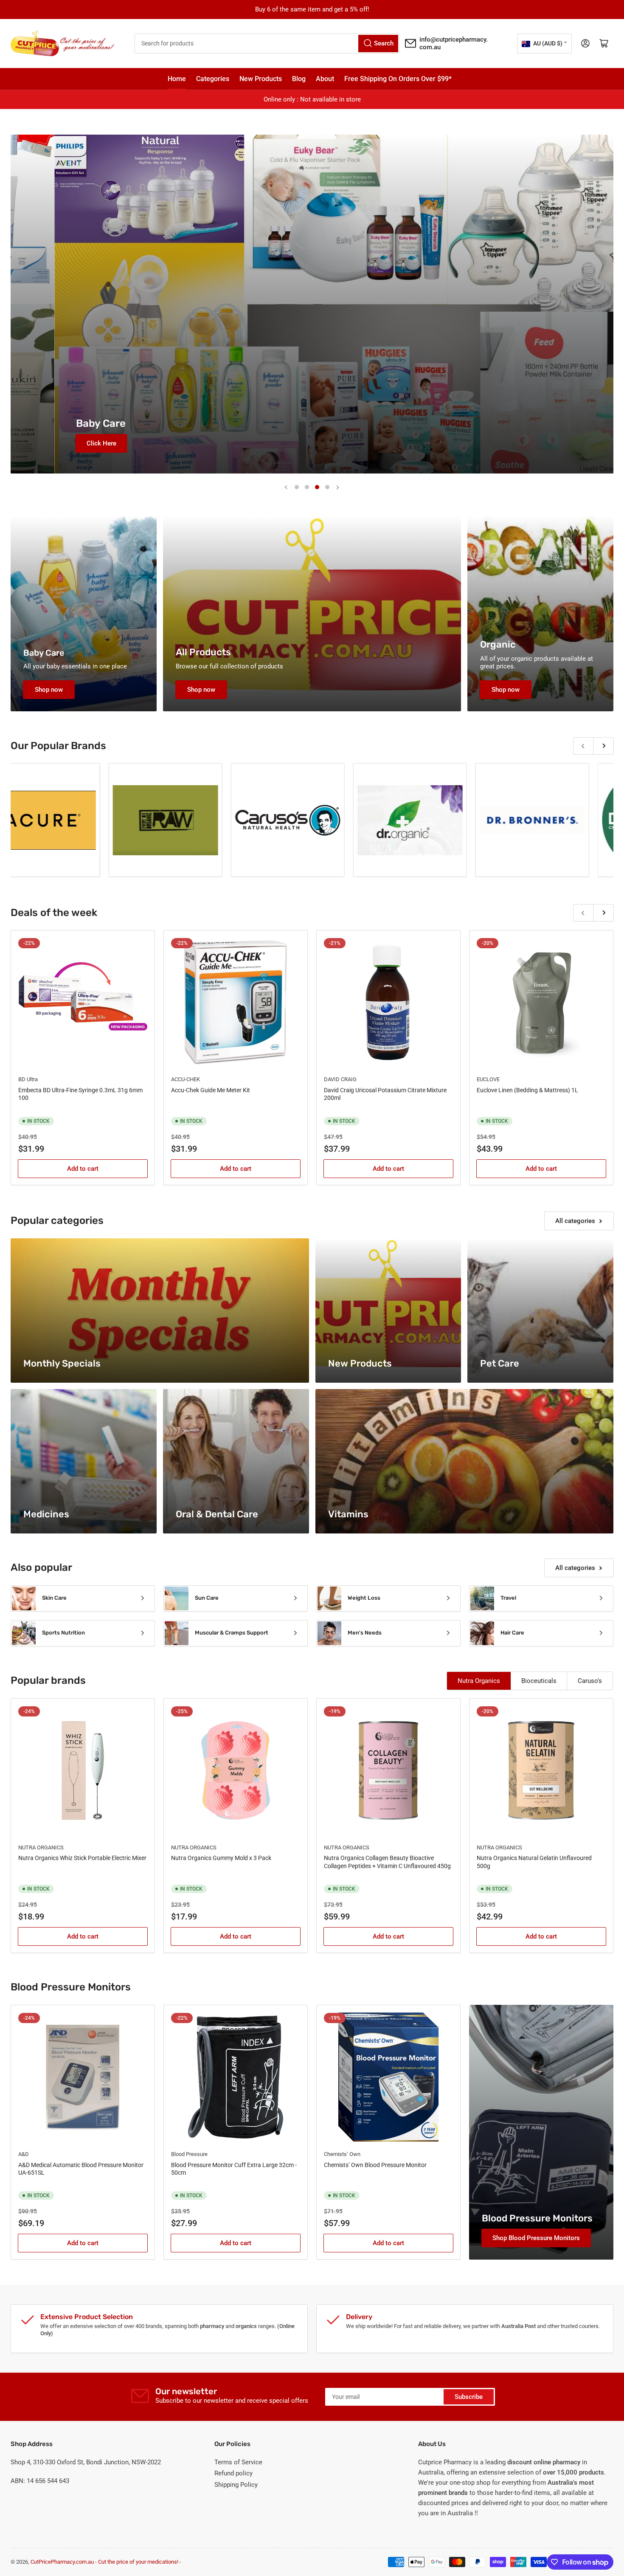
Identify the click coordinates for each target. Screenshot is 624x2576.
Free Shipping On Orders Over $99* (398, 79)
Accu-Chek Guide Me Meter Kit (211, 1090)
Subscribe (469, 2397)
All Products (203, 652)
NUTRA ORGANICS (41, 1847)
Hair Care (512, 1633)
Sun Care (207, 1598)
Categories (213, 79)
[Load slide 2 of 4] (307, 487)
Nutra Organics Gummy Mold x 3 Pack (221, 1858)
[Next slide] (337, 487)
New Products (261, 79)
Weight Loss (364, 1598)
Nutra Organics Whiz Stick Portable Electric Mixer (82, 1858)
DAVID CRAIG (340, 1079)
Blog (299, 79)
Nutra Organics (479, 1681)
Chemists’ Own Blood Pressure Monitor (375, 2165)
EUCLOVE (488, 1079)
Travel (508, 1598)
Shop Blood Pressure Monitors (536, 2238)
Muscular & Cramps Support (232, 1633)
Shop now (49, 690)
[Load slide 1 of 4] (297, 487)
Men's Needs (365, 1633)
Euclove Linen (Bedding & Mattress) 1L (527, 1090)
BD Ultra (28, 1079)
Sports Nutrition (63, 1633)
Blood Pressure (189, 2154)
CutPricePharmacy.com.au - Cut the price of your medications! (104, 2562)
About (325, 79)
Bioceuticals (539, 1681)
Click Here (73, 443)
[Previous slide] (287, 487)
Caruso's (590, 1681)
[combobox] (267, 44)
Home (177, 79)
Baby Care (44, 653)
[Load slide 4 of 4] (327, 487)
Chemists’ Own (342, 2154)
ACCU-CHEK (186, 1079)
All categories (575, 1221)
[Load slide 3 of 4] (317, 487)
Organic (498, 644)
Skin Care (54, 1598)
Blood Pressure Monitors (537, 2218)
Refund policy (233, 2473)
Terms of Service (238, 2462)
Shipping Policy (236, 2485)
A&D (24, 2154)
